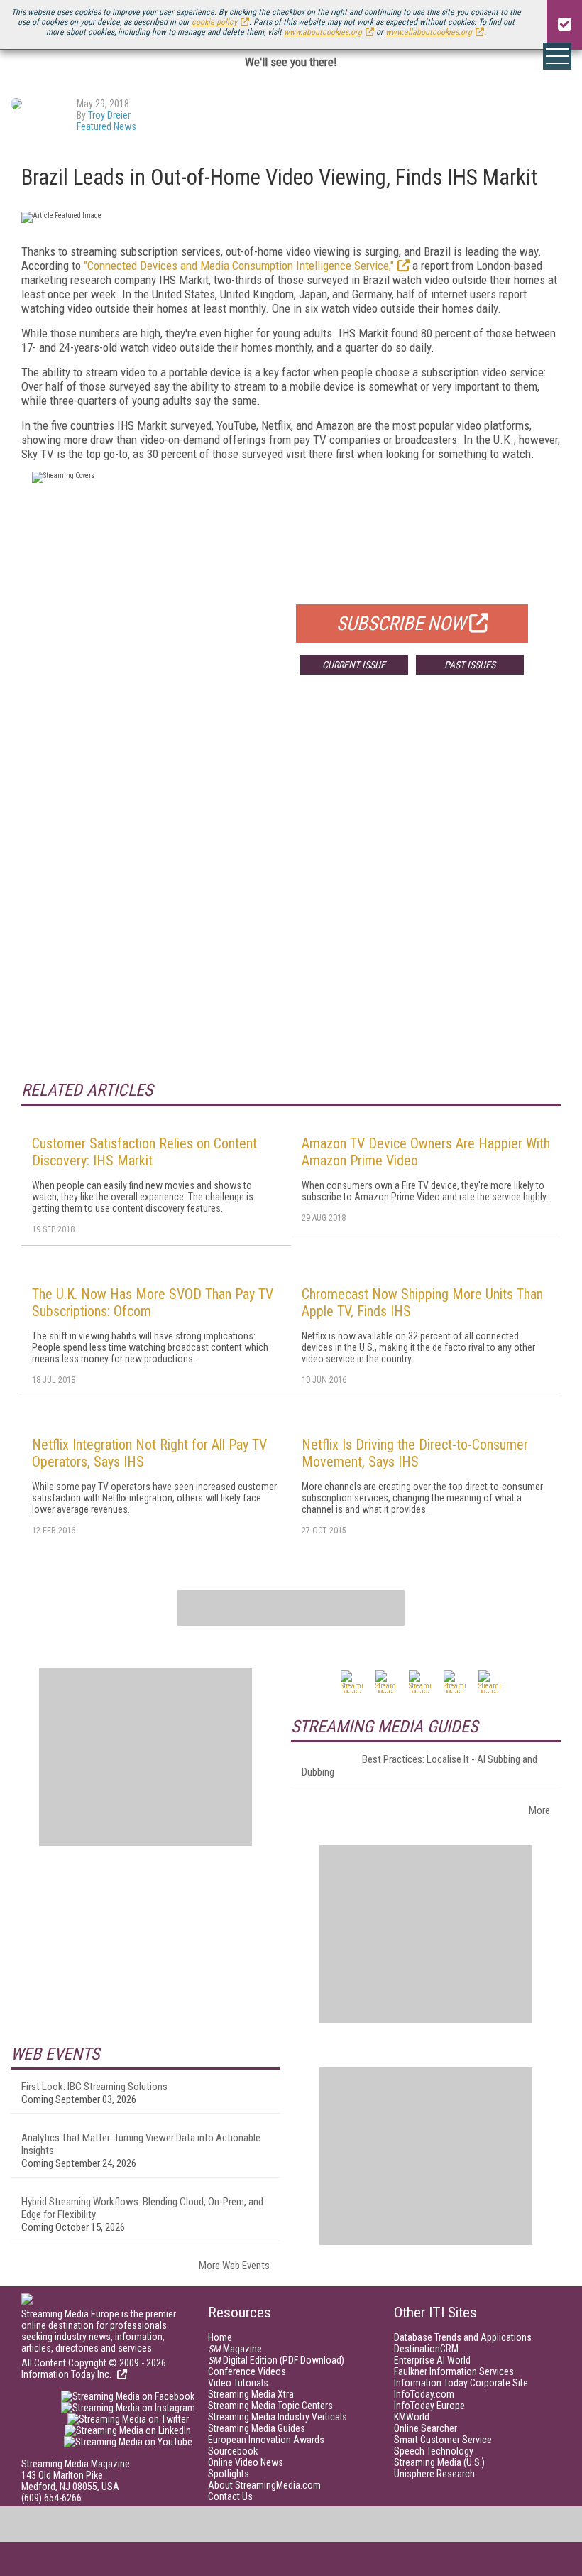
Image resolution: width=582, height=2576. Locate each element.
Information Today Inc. (67, 2374)
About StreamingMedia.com (264, 2485)
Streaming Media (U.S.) (439, 2462)
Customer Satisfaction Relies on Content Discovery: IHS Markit (144, 1152)
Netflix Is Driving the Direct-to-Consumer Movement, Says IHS (415, 1453)
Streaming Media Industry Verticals (278, 2417)
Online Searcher (425, 2428)
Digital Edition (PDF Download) (276, 2360)
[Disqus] (291, 896)
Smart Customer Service (443, 2440)
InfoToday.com (424, 2394)
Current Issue (354, 665)
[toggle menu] (557, 56)
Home (220, 2337)
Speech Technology (434, 2451)
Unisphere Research (434, 2474)
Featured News (106, 126)
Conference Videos (247, 2371)
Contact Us (230, 2496)
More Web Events (234, 2266)
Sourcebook (233, 2451)
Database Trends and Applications (463, 2337)
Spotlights (229, 2474)
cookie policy (214, 22)
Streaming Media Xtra (251, 2394)
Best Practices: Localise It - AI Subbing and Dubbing (419, 1766)
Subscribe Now (401, 624)
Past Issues (470, 665)
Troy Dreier (109, 115)
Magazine (235, 2349)
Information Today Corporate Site (461, 2383)
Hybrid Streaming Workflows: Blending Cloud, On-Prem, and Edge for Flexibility (142, 2208)
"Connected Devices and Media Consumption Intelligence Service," (239, 266)
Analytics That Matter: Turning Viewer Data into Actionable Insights (141, 2144)
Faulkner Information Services (454, 2371)
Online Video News (246, 2462)
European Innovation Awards (266, 2440)
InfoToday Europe (429, 2406)
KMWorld (412, 2417)
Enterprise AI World (432, 2360)
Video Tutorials (238, 2383)
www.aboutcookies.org (323, 32)
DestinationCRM (426, 2349)
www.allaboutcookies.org (429, 32)
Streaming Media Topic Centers (270, 2406)
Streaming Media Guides (257, 2428)
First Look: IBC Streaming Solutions (94, 2087)
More (539, 1810)
